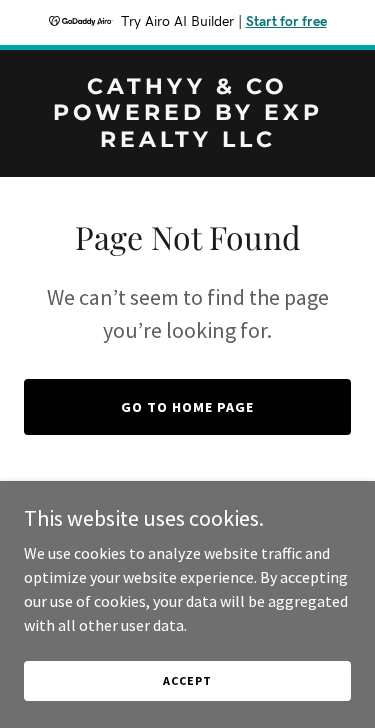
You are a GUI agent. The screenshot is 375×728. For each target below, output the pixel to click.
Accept (187, 680)
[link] (187, 141)
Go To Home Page (187, 407)
